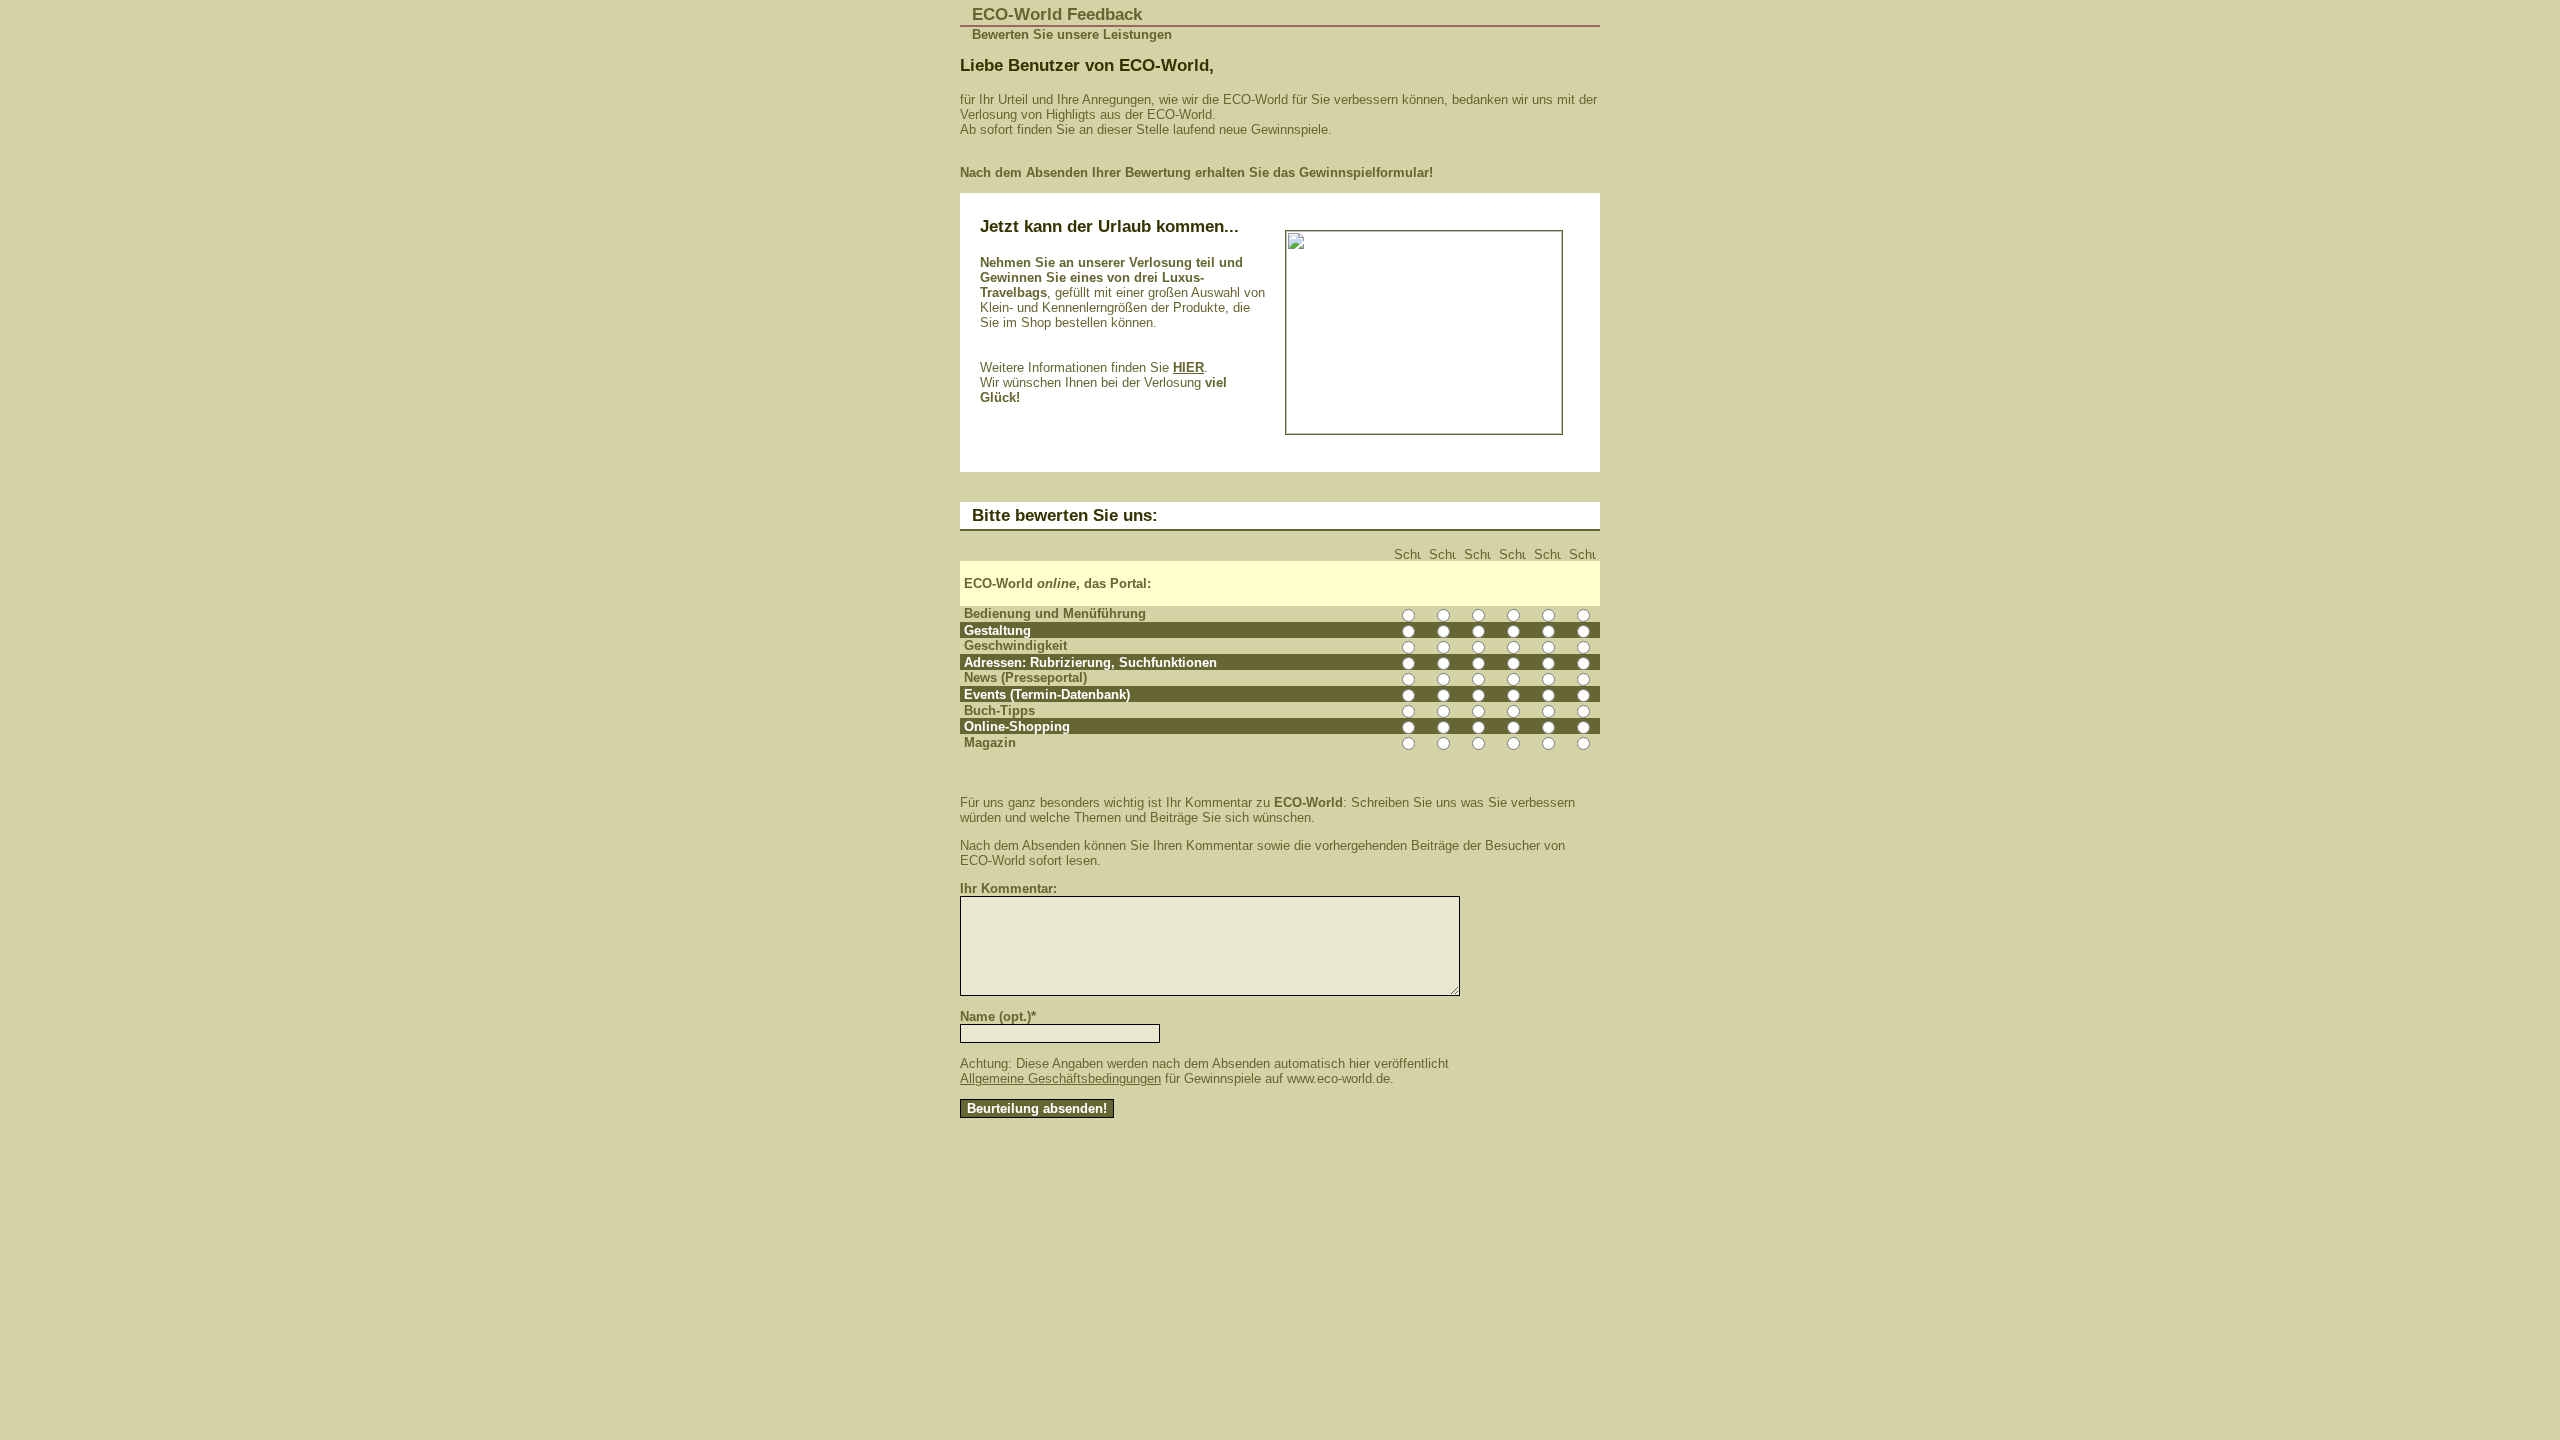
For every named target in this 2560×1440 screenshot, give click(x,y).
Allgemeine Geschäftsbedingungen (1060, 1078)
